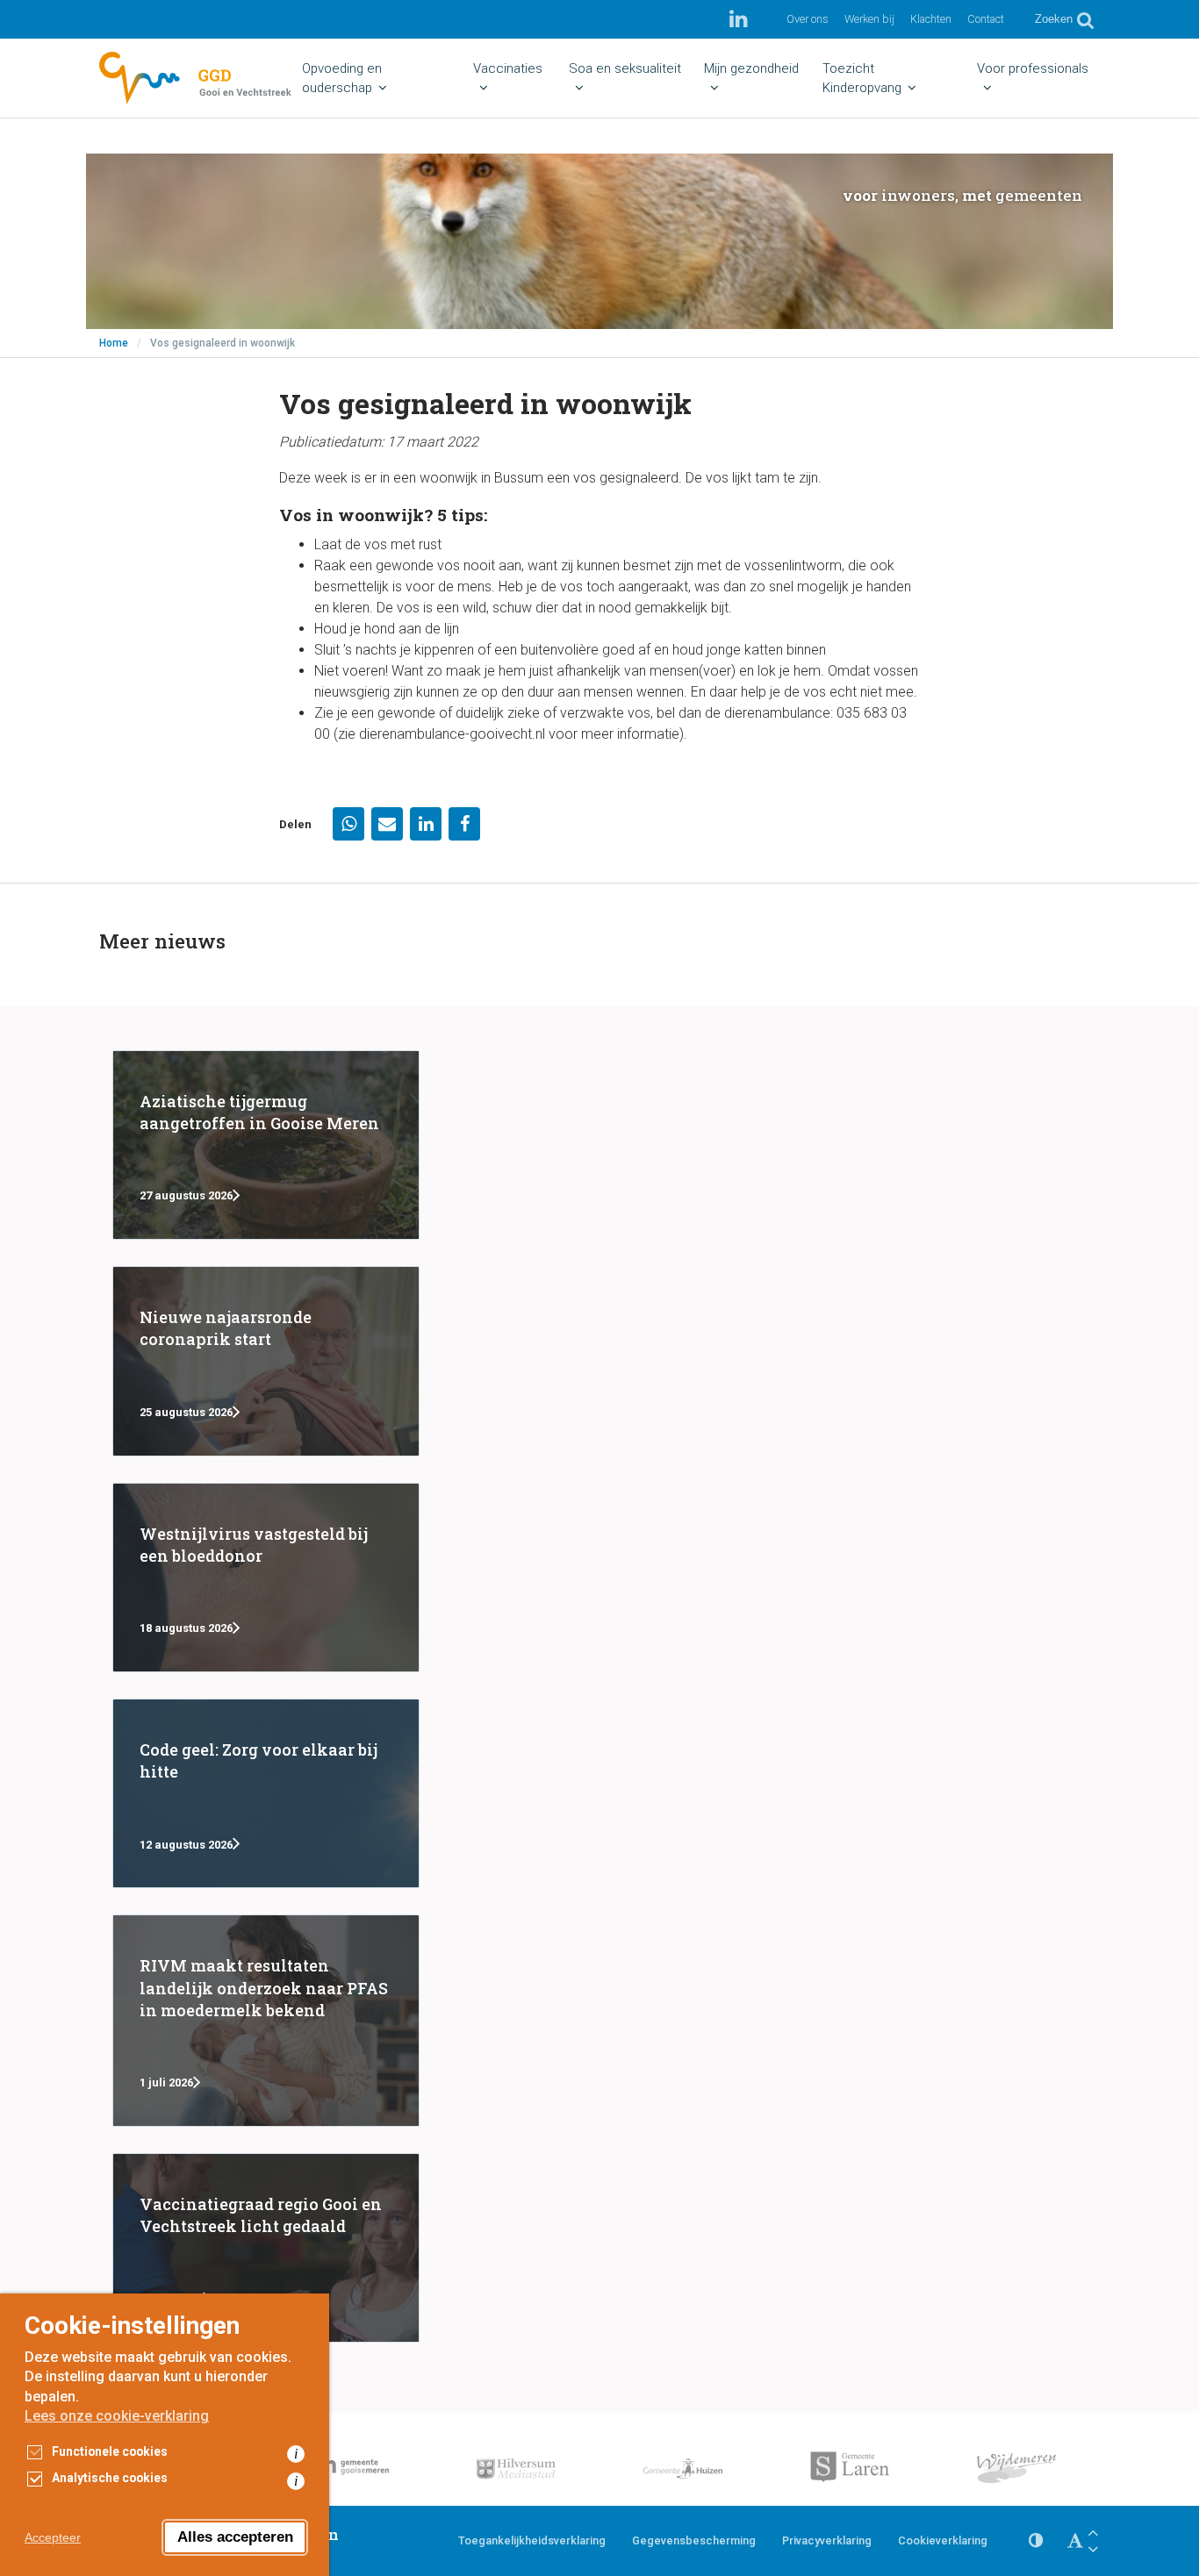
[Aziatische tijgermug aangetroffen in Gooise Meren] (266, 1145)
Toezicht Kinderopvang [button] (862, 78)
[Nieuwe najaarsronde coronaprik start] (266, 1361)
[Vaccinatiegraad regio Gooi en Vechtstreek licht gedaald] (266, 2248)
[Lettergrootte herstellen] (1075, 2541)
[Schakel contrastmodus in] (1036, 2541)
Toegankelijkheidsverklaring (532, 2540)
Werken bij (869, 19)
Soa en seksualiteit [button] (625, 68)
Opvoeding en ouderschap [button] (342, 78)
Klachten (931, 19)
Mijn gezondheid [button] (751, 68)
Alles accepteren (235, 2537)
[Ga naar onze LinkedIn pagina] (739, 19)
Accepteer (53, 2537)
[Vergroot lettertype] (1093, 2533)
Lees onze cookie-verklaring (117, 2416)
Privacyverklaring (827, 2540)
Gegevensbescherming (694, 2540)
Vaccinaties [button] (508, 68)
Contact (986, 19)
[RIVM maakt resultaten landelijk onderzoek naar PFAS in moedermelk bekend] (266, 2021)
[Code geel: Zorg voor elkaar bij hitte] (266, 1793)
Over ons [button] (808, 19)
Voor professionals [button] (1033, 68)
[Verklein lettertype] (1093, 2549)
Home (114, 343)
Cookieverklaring (943, 2540)
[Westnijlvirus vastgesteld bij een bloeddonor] (266, 1578)
